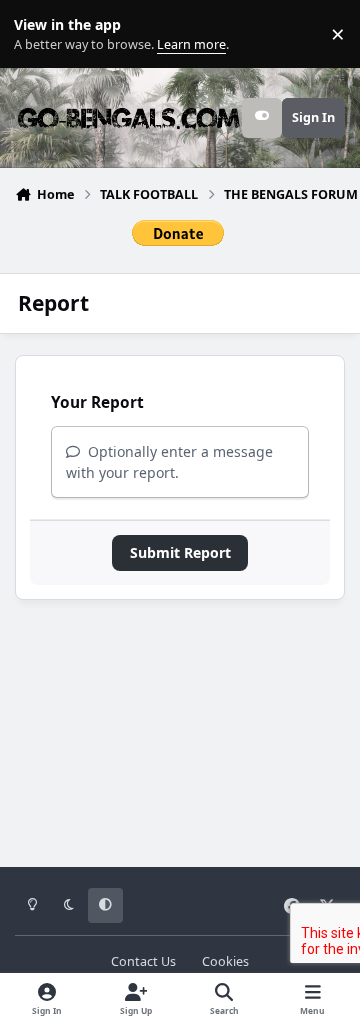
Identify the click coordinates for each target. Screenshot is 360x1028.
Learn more (38, 34)
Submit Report (180, 552)
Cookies (225, 961)
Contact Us (143, 961)
